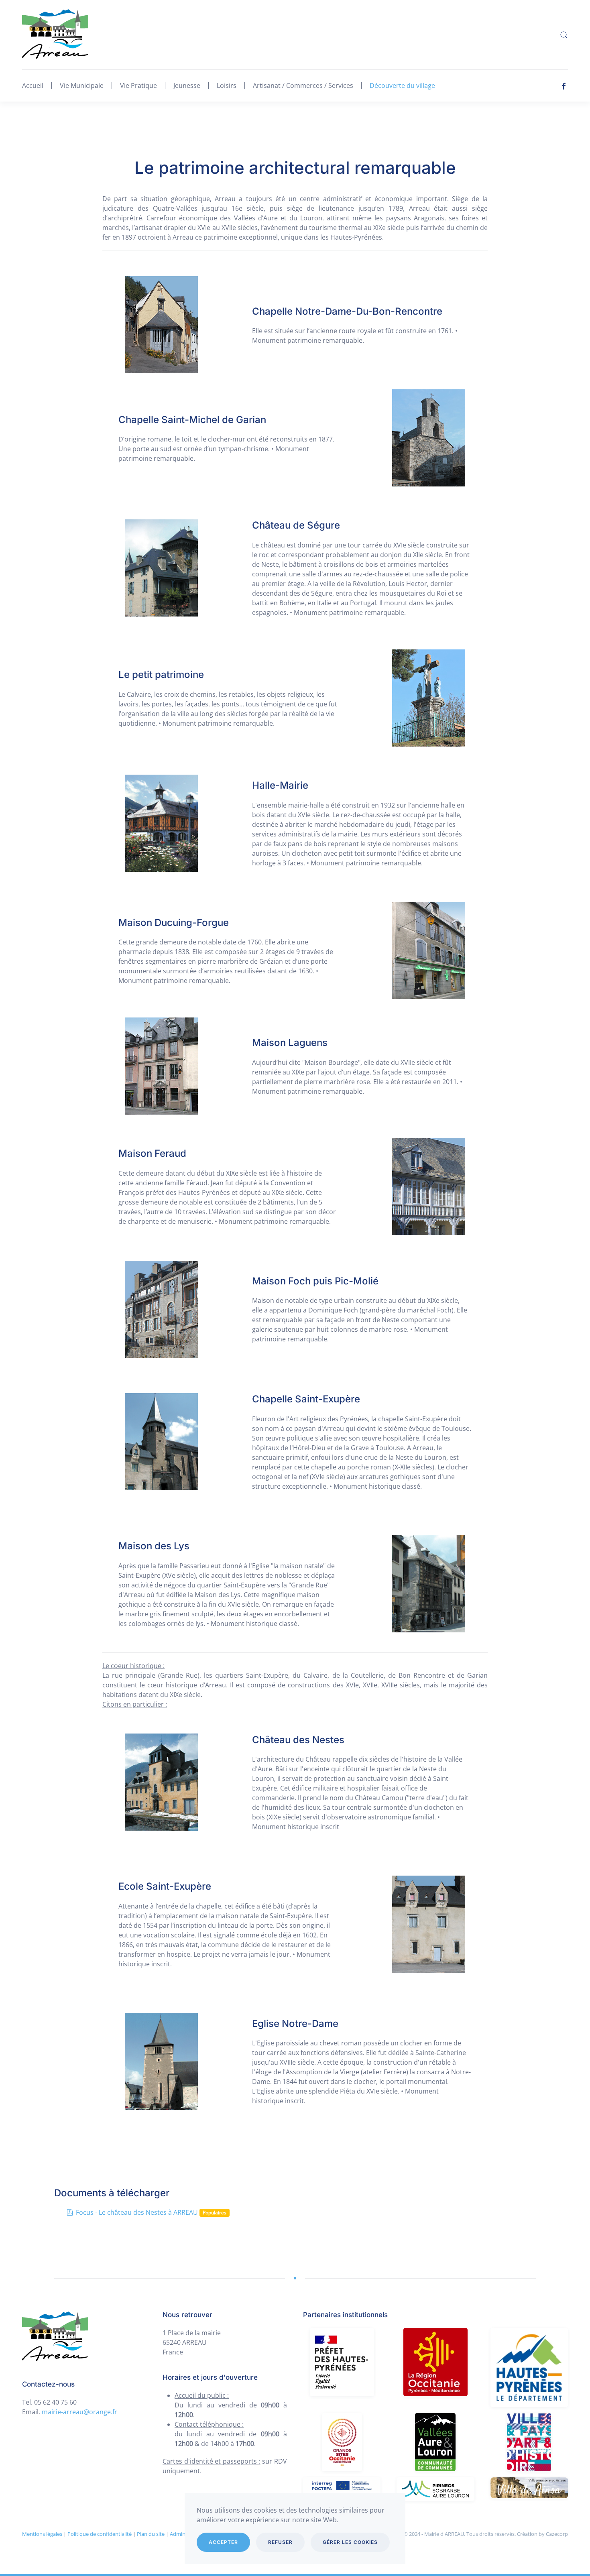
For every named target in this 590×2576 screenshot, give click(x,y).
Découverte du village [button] (402, 85)
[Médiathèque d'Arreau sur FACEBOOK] (564, 85)
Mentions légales (42, 2534)
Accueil (33, 85)
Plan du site (151, 2534)
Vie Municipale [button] (82, 85)
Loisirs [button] (227, 85)
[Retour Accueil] (55, 35)
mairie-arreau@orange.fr (80, 2412)
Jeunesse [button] (187, 85)
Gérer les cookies (350, 2542)
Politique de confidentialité (100, 2534)
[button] (564, 35)
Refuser (280, 2542)
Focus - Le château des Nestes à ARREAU (137, 2212)
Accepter (223, 2542)
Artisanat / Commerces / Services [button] (303, 85)
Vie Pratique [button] (138, 85)
